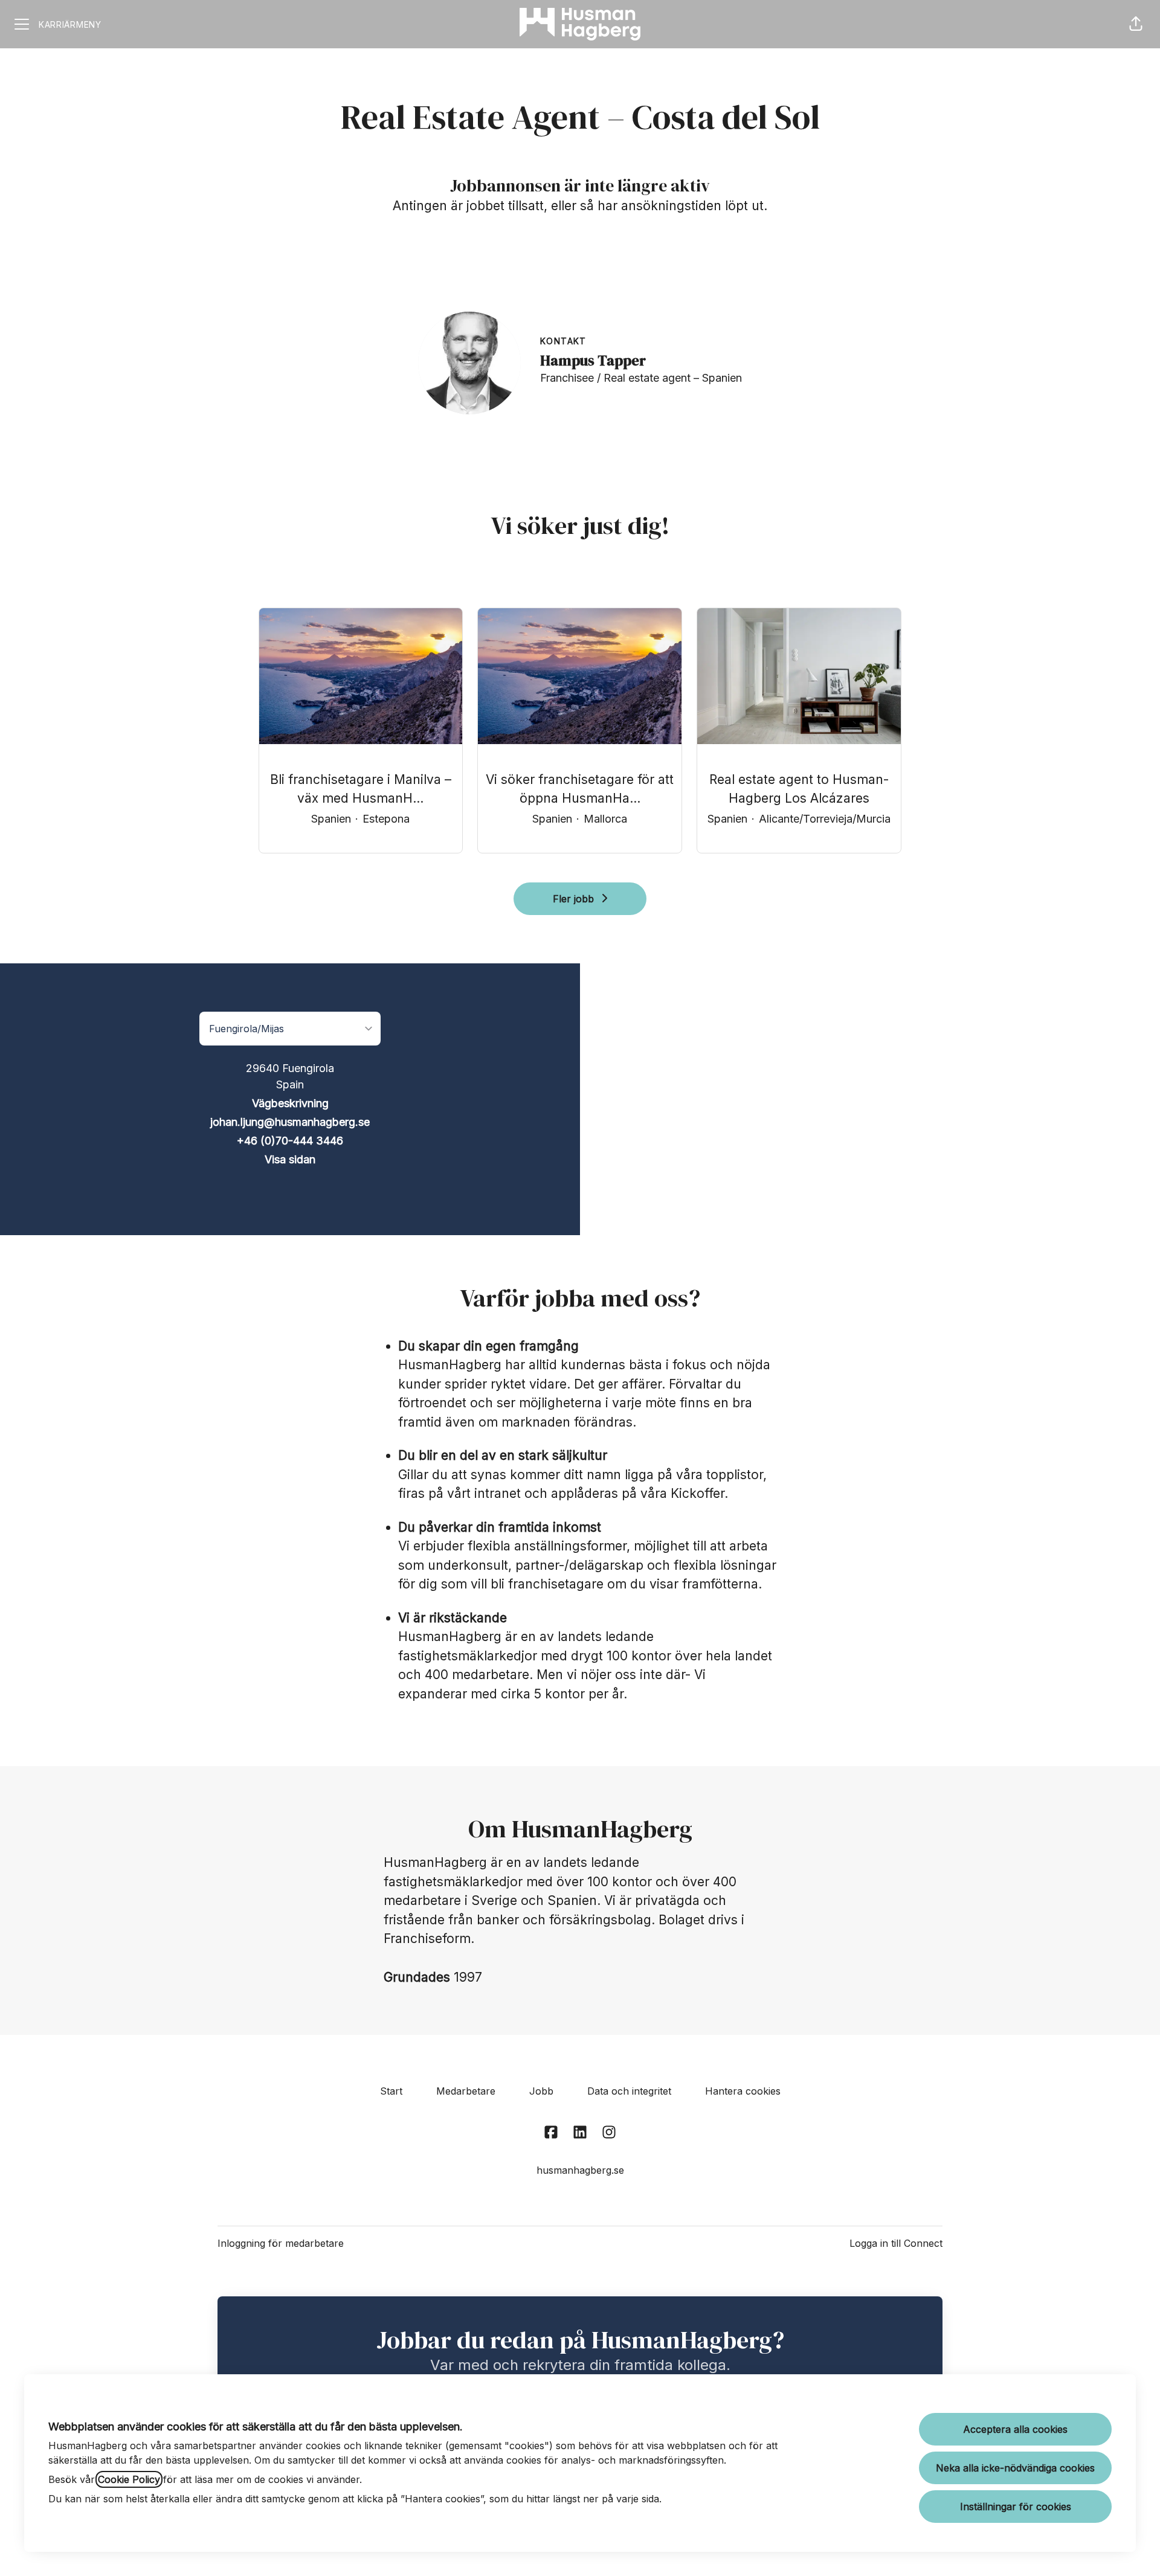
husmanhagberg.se (580, 2170)
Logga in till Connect (896, 2243)
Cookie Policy (129, 2479)
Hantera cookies (743, 2091)
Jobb (541, 2091)
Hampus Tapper (593, 360)
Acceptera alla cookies (1015, 2429)
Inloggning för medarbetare (281, 2243)
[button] (1136, 24)
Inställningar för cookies (1016, 2507)
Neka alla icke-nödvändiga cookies (1015, 2468)
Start (391, 2091)
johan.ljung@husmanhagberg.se (290, 1122)
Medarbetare (466, 2091)
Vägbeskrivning (290, 1103)
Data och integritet (629, 2091)
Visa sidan (290, 1159)
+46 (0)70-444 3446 (290, 1141)
